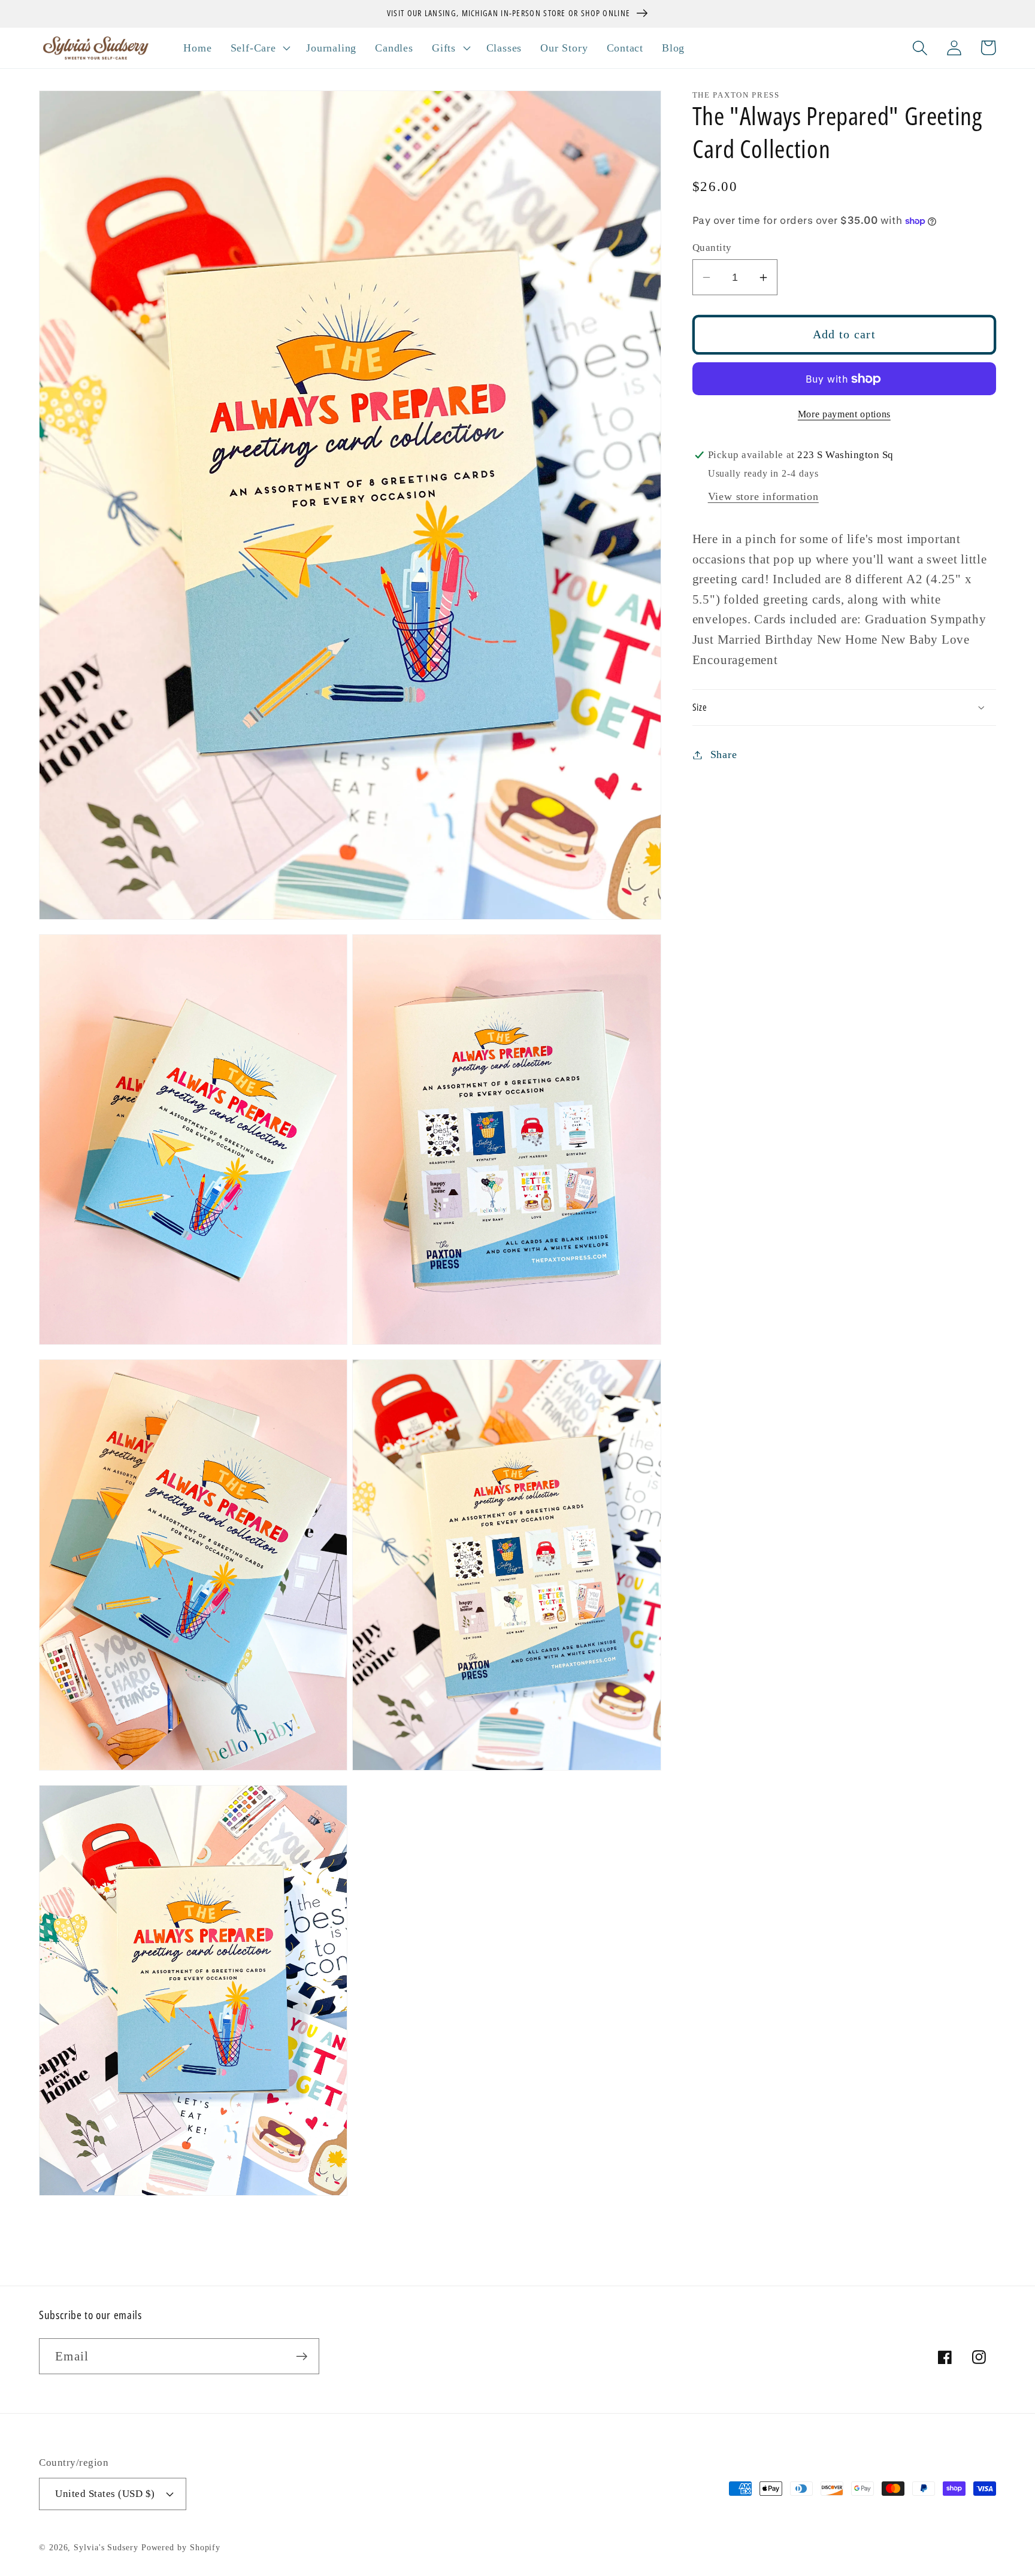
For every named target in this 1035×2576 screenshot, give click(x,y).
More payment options (844, 414)
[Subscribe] (302, 2357)
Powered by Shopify (181, 2547)
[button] (259, 48)
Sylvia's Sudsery (106, 2547)
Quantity (712, 248)
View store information (763, 496)
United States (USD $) (105, 2494)
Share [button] (724, 754)
